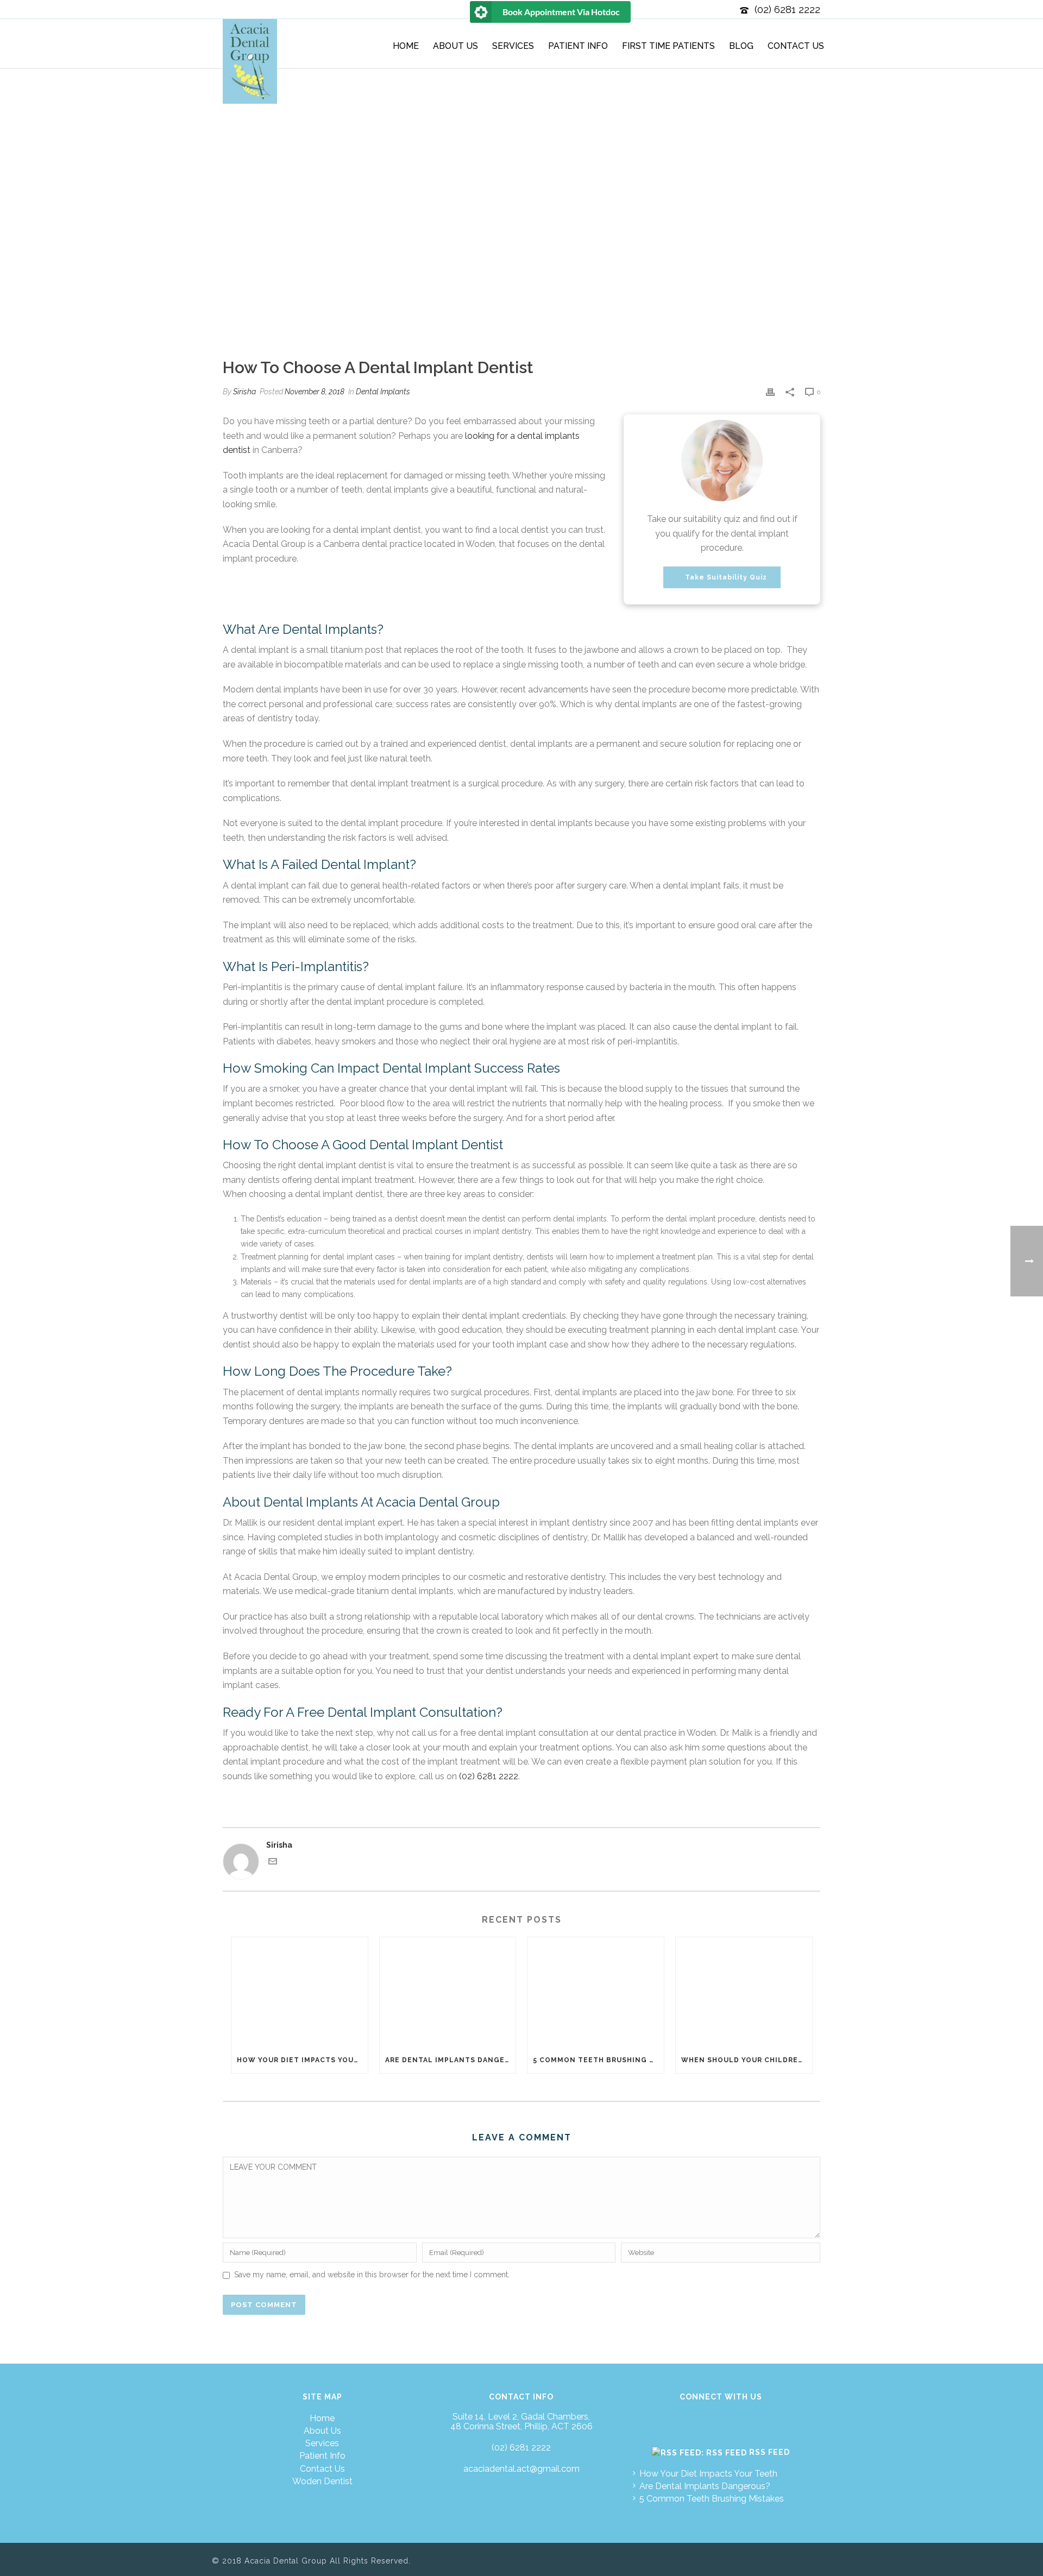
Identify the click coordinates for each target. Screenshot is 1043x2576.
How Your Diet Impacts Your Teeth (302, 2060)
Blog (741, 46)
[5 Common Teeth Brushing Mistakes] (596, 1992)
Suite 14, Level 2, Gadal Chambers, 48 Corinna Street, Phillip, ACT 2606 (521, 2422)
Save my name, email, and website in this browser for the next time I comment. (372, 2275)
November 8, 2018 (315, 392)
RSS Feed (769, 2452)
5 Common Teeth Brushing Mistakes (598, 2060)
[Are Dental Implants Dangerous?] (448, 1992)
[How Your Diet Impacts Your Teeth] (300, 1992)
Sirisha (244, 392)
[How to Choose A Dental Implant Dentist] (521, 264)
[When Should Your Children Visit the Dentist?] (744, 1992)
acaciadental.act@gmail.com (521, 2469)
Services (513, 46)
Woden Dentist (322, 2481)
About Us (455, 46)
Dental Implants (383, 392)
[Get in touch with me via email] (273, 1863)
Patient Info (578, 46)
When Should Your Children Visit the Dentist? (747, 2060)
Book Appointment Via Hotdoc (561, 12)
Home (406, 46)
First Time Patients (668, 46)
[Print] (770, 392)
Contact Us (796, 46)
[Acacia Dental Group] (250, 61)
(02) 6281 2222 (787, 9)
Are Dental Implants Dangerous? (451, 2060)
